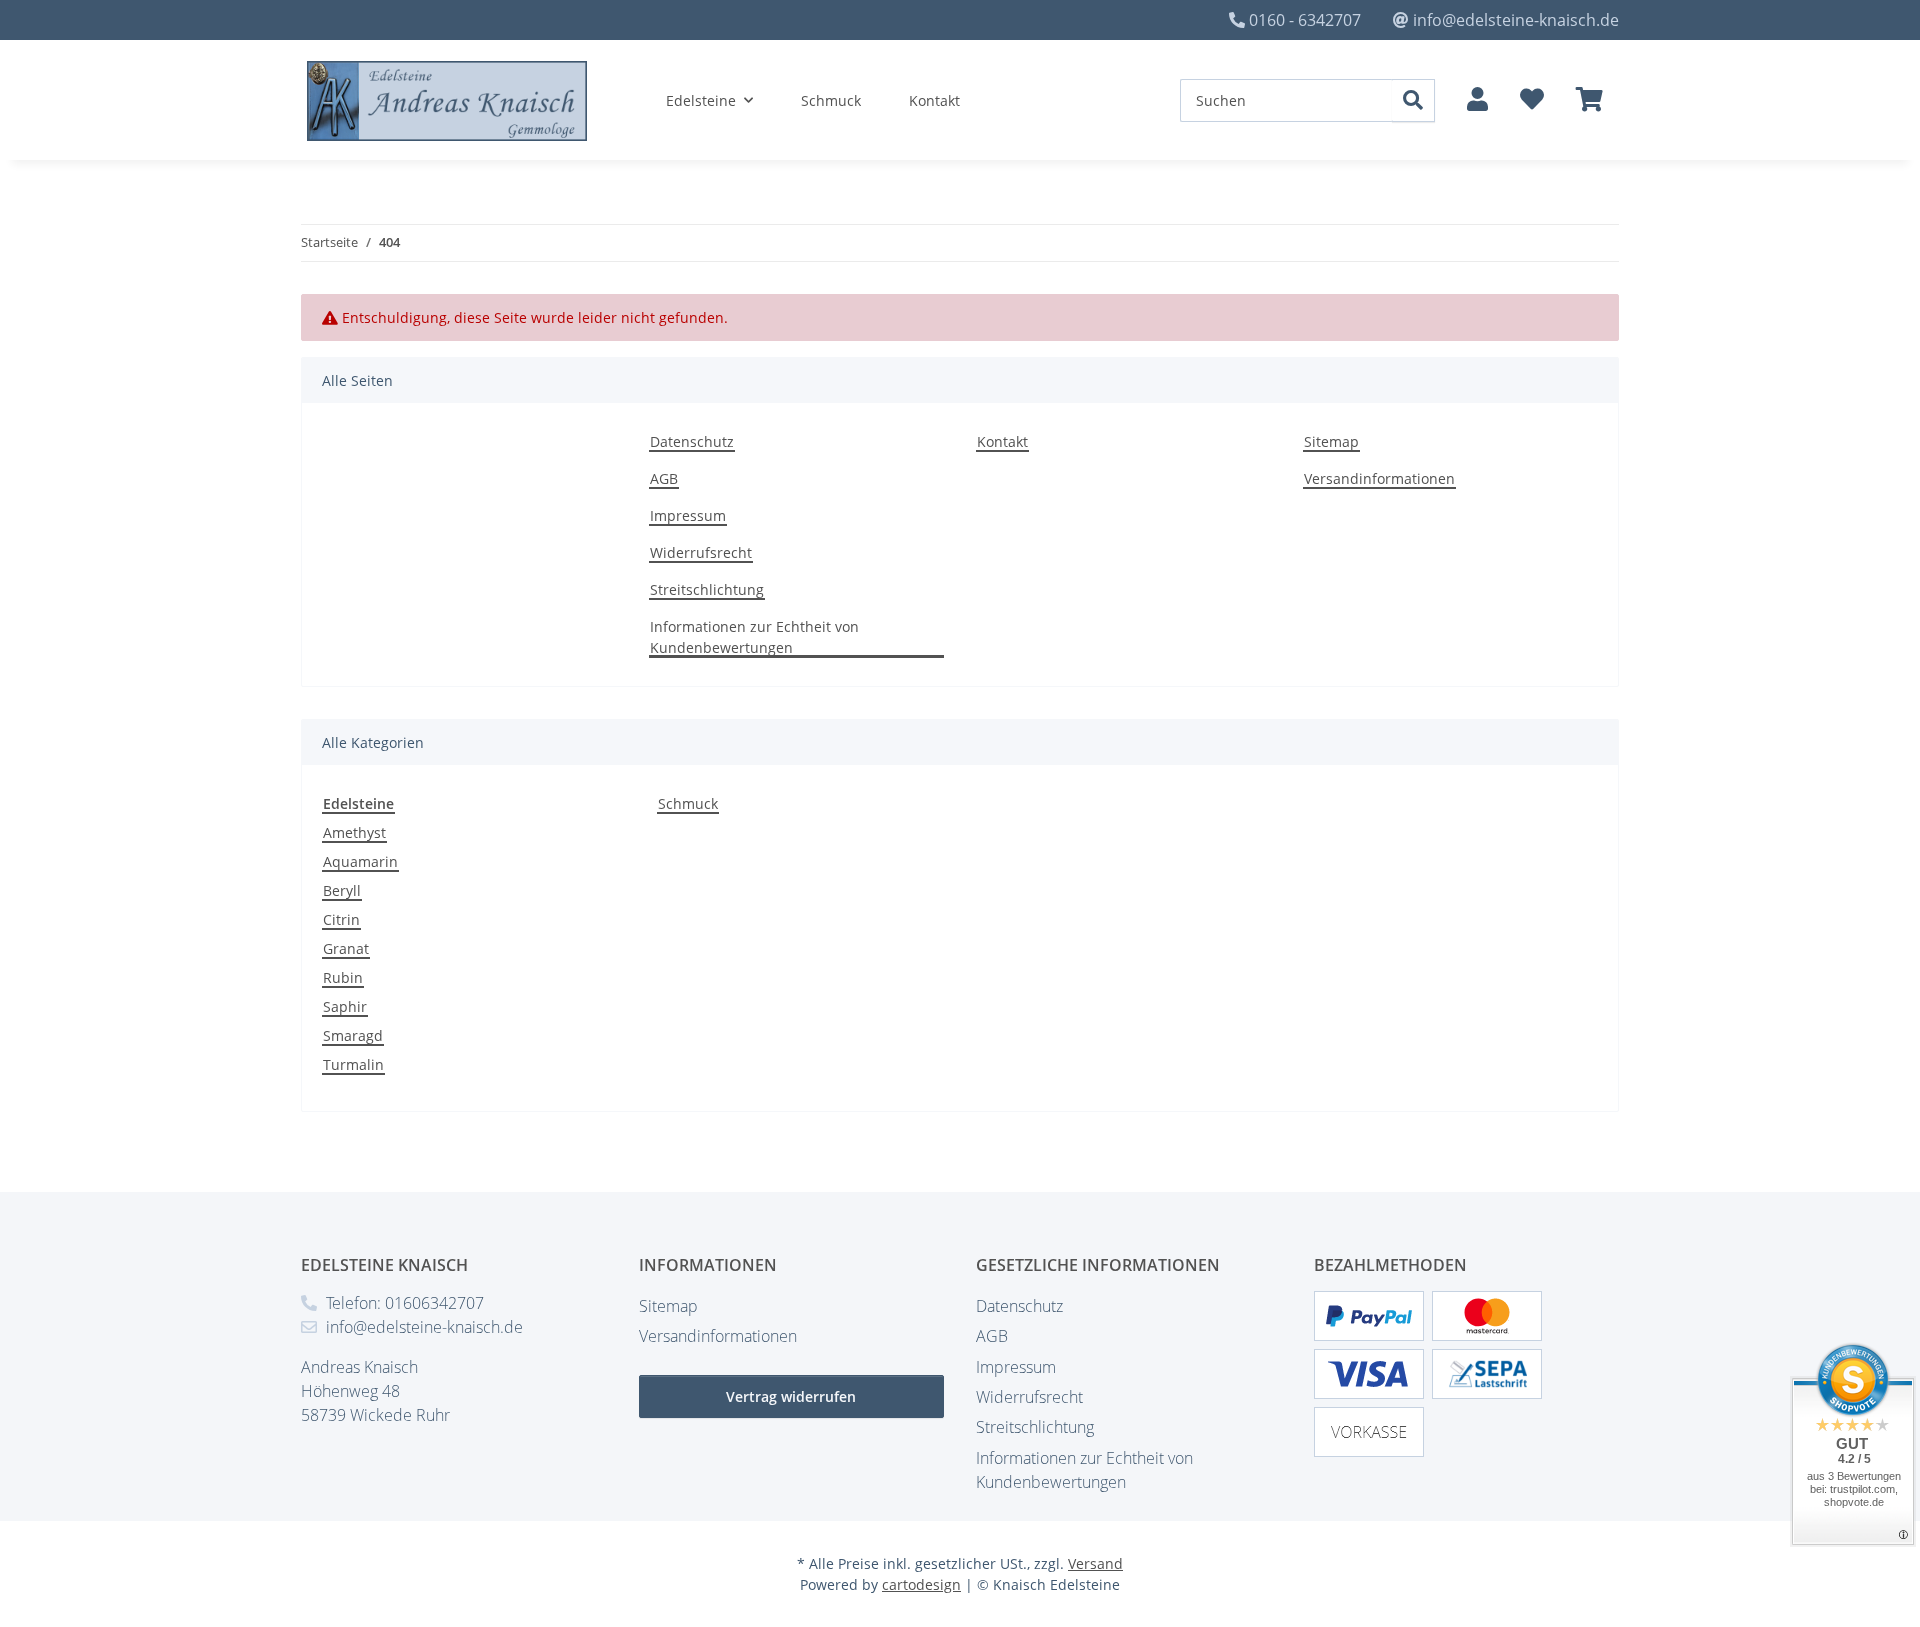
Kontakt (934, 100)
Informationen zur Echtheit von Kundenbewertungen (754, 637)
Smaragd (353, 1035)
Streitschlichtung (707, 589)
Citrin (341, 919)
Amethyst (354, 832)
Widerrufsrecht (701, 552)
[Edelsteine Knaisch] (447, 101)
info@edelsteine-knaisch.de (1516, 20)
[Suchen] (1413, 100)
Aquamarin (360, 861)
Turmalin (353, 1064)
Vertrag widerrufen (791, 1396)
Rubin (343, 977)
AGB (664, 478)
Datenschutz (692, 441)
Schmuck (688, 803)
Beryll (342, 890)
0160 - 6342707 (1305, 20)
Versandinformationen (1379, 478)
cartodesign (921, 1584)
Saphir (345, 1006)
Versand (1095, 1563)
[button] (1477, 100)
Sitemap (1331, 441)
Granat (346, 948)
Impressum (688, 515)
